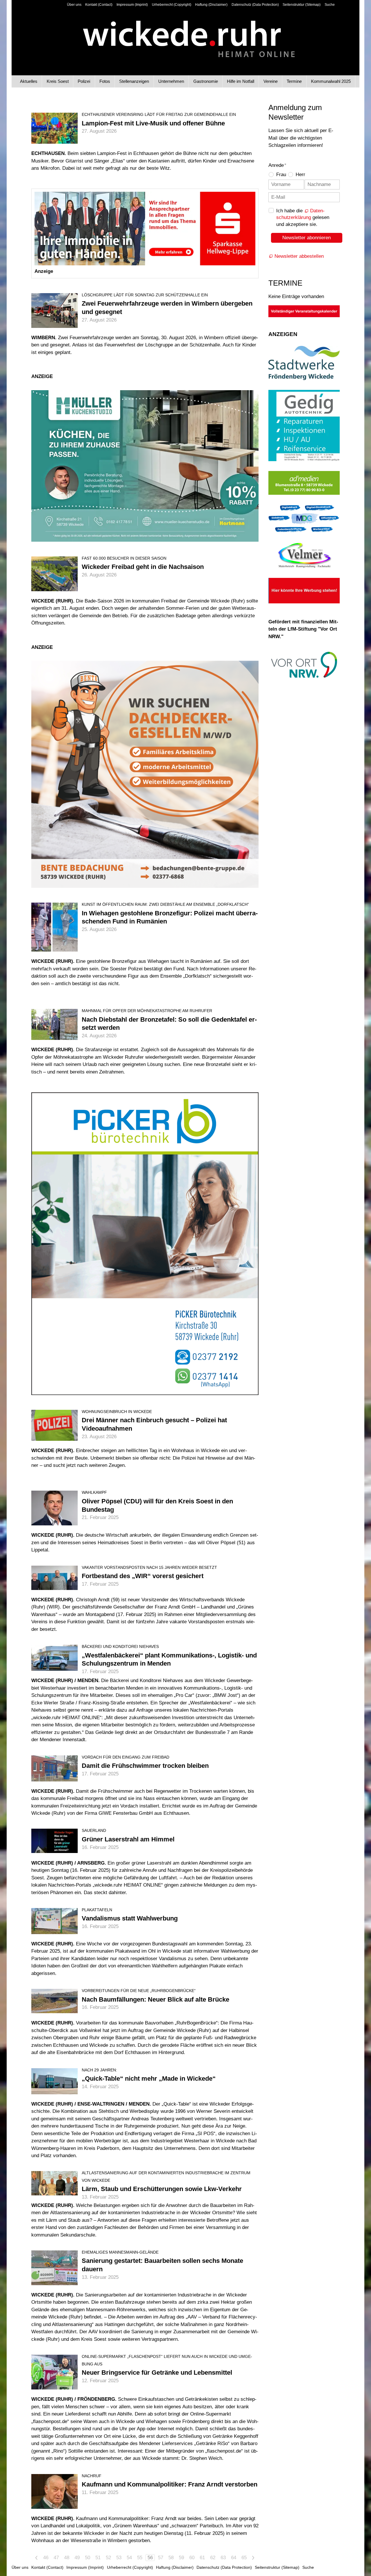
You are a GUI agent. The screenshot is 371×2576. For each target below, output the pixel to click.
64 (234, 2558)
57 (161, 2558)
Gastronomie (206, 81)
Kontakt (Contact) (99, 5)
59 (181, 2558)
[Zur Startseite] (186, 34)
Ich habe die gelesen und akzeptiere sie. (303, 218)
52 (108, 2558)
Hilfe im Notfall (241, 81)
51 (98, 2558)
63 (223, 2558)
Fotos (105, 81)
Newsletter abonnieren (307, 238)
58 (171, 2558)
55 (140, 2558)
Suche (330, 5)
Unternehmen (171, 81)
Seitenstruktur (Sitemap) (302, 5)
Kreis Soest (58, 81)
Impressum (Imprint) (132, 5)
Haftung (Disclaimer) (211, 5)
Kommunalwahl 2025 (331, 81)
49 (77, 2558)
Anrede (277, 165)
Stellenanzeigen (134, 81)
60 (192, 2558)
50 (88, 2558)
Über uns (74, 5)
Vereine (271, 81)
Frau (281, 175)
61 (202, 2558)
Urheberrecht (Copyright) (172, 5)
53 (119, 2558)
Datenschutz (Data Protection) (255, 5)
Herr (300, 175)
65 (244, 2558)
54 (129, 2558)
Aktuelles (29, 81)
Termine (294, 81)
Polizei (84, 81)
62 (213, 2558)
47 (56, 2558)
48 (67, 2558)
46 (46, 2558)
